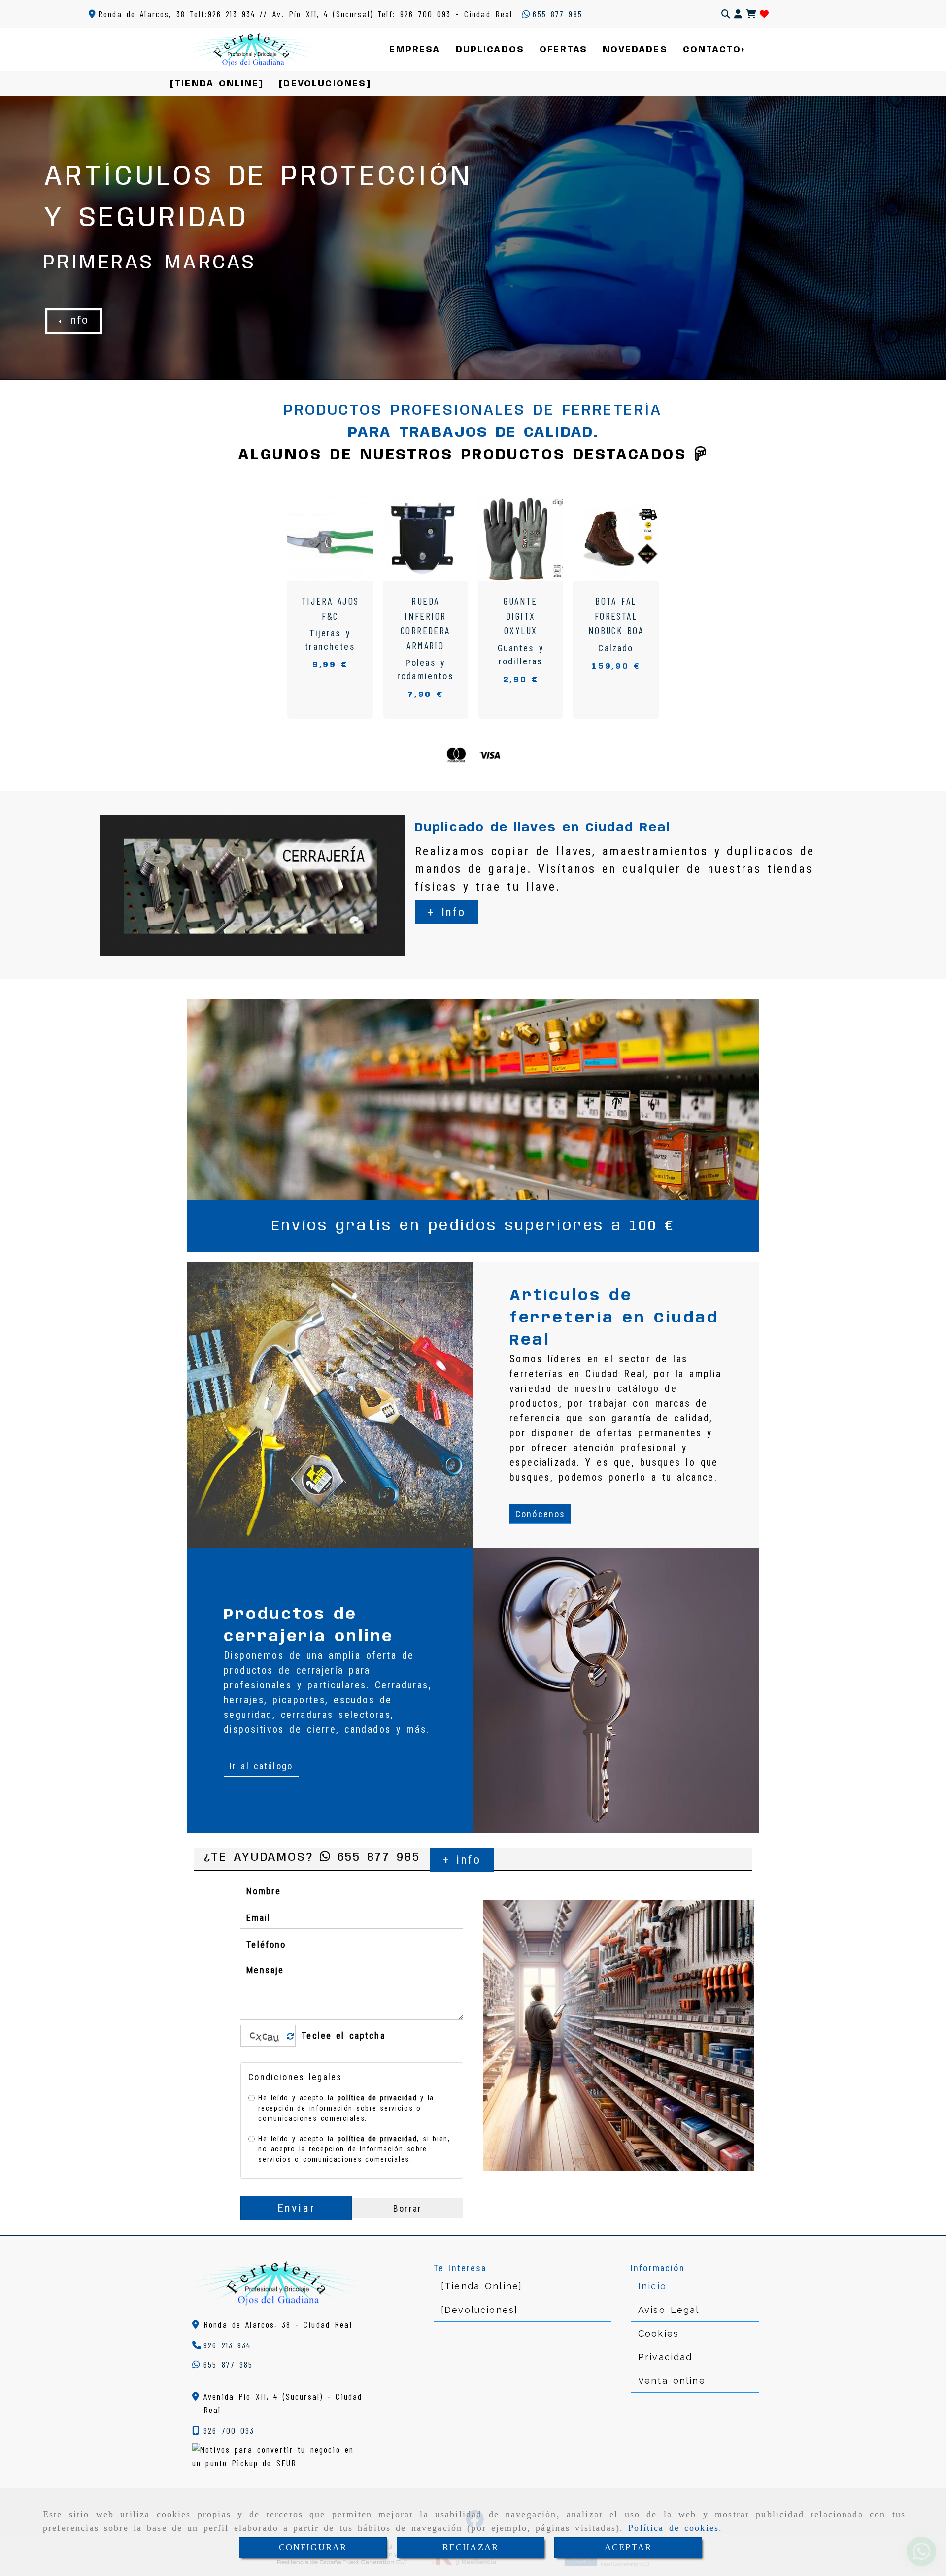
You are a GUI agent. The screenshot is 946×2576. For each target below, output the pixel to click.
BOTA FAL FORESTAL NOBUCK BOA (616, 616)
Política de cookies (674, 2528)
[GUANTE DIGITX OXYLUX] (510, 538)
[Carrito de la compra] (751, 14)
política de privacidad (377, 2098)
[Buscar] (726, 14)
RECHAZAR (471, 2547)
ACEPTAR (628, 2547)
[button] (738, 14)
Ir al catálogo (261, 1766)
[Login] (764, 14)
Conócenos (540, 1514)
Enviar (296, 2208)
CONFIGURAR (313, 2547)
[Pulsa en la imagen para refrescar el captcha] (266, 2036)
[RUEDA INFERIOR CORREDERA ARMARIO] (415, 538)
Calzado (616, 648)
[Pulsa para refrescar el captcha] (290, 2036)
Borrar (407, 2208)
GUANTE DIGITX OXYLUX (520, 616)
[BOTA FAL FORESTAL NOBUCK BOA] (605, 538)
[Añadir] (344, 538)
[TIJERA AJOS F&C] (319, 538)
